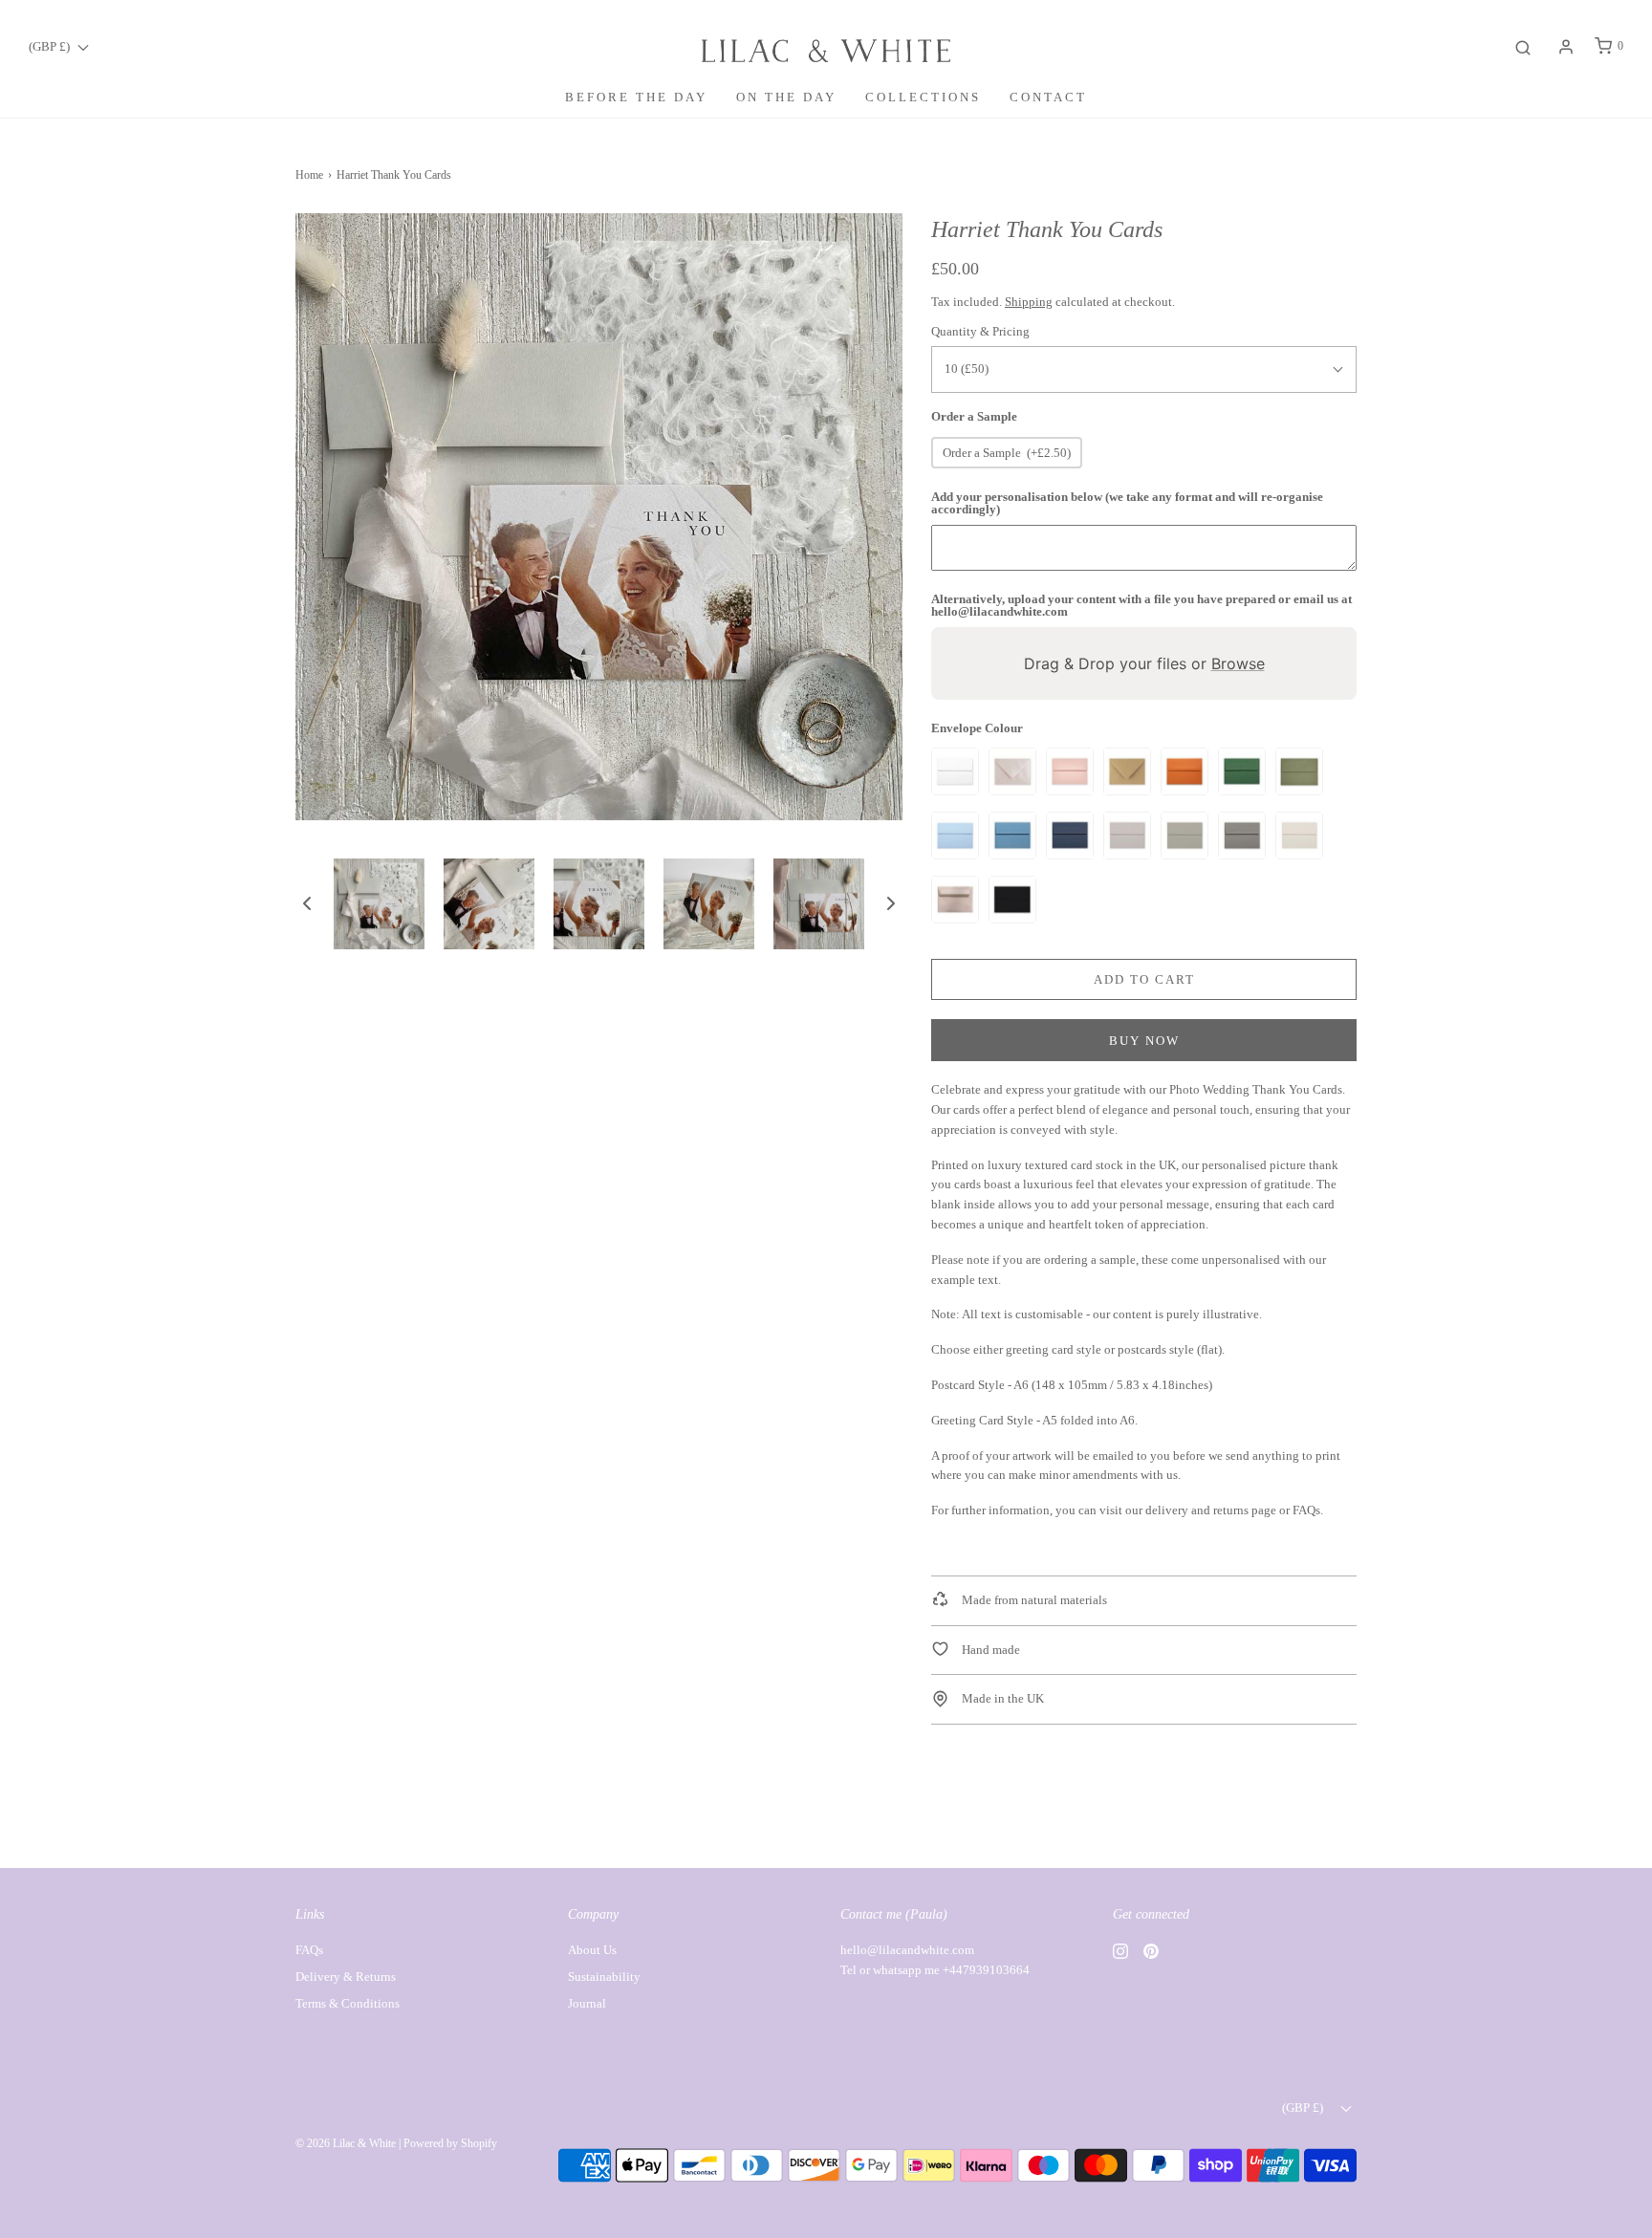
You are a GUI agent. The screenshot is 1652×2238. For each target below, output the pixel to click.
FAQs (309, 1950)
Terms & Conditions (348, 2003)
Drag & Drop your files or (1144, 663)
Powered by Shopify (450, 2143)
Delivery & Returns (346, 1977)
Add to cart (1144, 979)
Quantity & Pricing (980, 331)
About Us (592, 1950)
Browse (1238, 663)
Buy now (1144, 1041)
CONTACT (1048, 97)
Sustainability (604, 1977)
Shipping (1029, 302)
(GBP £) (51, 46)
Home (309, 175)
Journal (587, 2003)
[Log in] (1566, 47)
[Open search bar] (1523, 46)
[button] (307, 903)
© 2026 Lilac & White (346, 2143)
